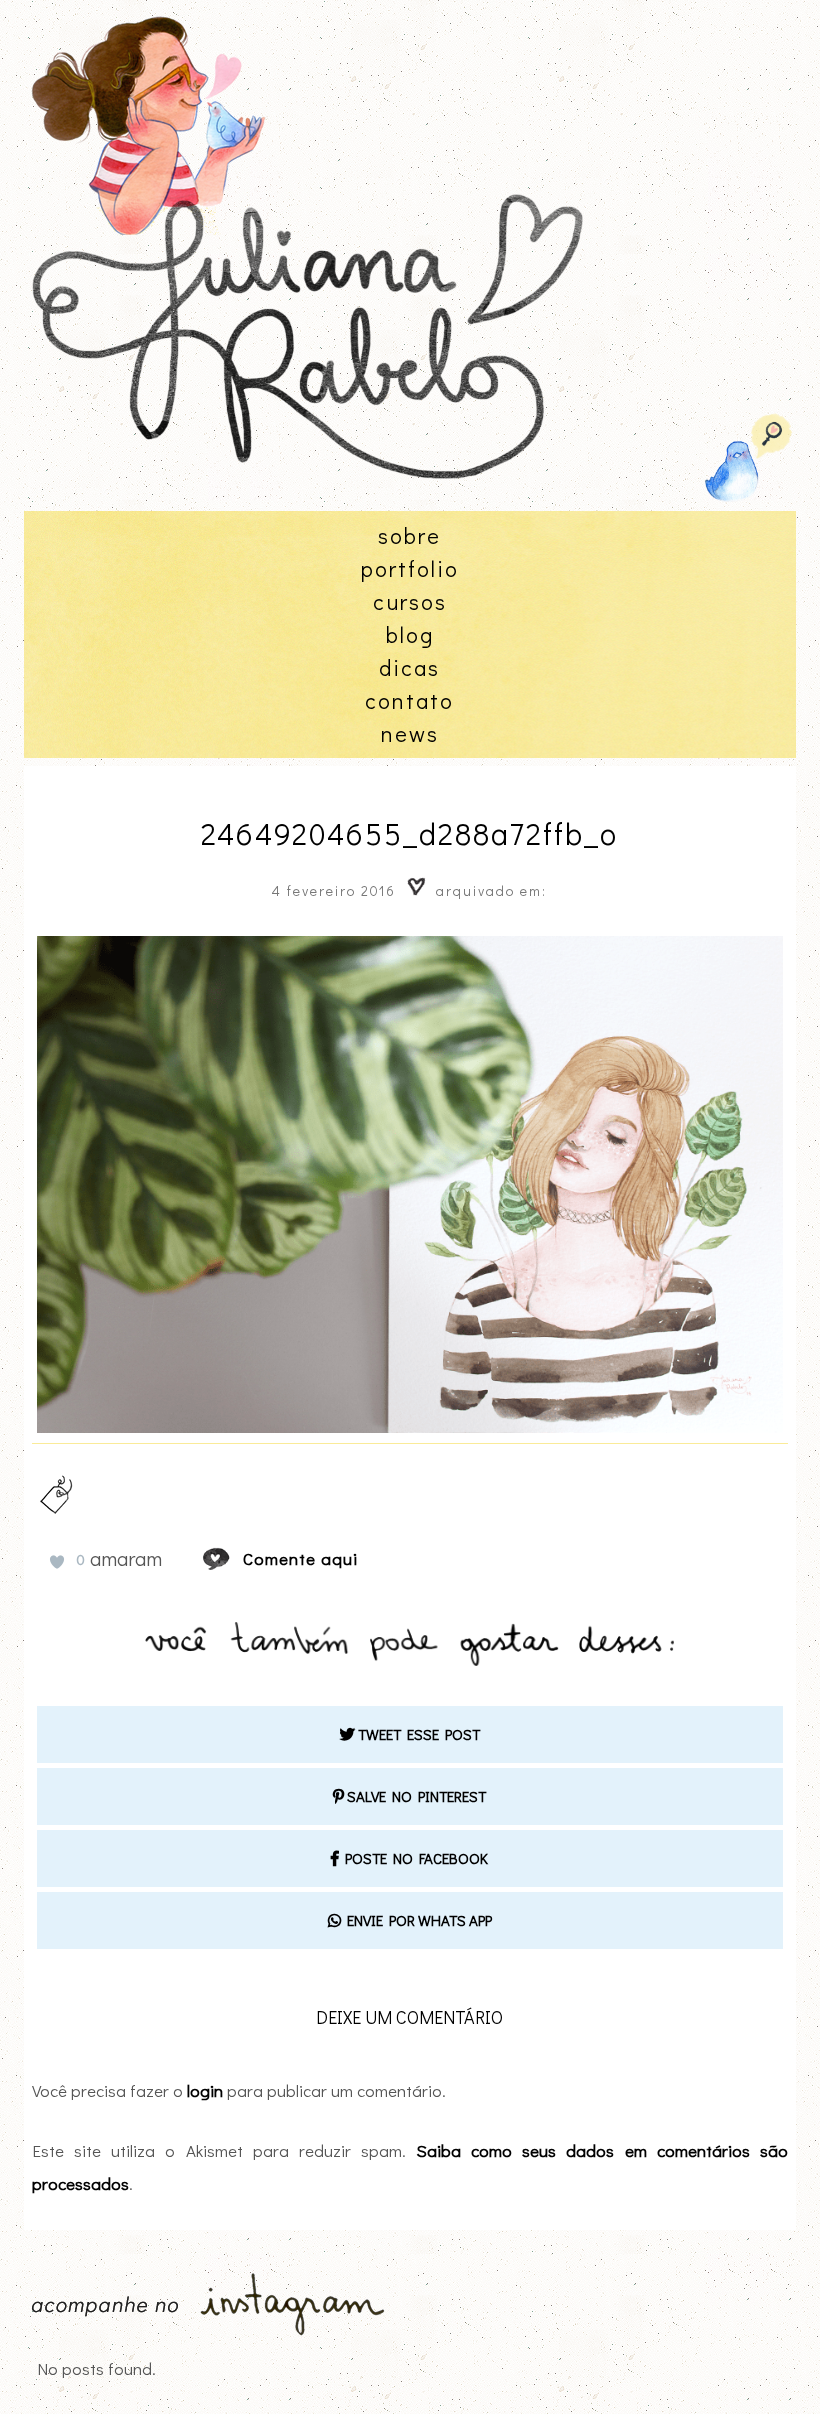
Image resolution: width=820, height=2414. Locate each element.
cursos (410, 601)
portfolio (410, 568)
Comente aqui (300, 1558)
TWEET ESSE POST (417, 1734)
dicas (409, 667)
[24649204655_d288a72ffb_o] (235, 1558)
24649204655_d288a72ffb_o (409, 833)
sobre (409, 535)
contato (409, 700)
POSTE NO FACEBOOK (413, 1858)
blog (410, 634)
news (410, 733)
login (205, 2090)
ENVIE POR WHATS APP (416, 1920)
